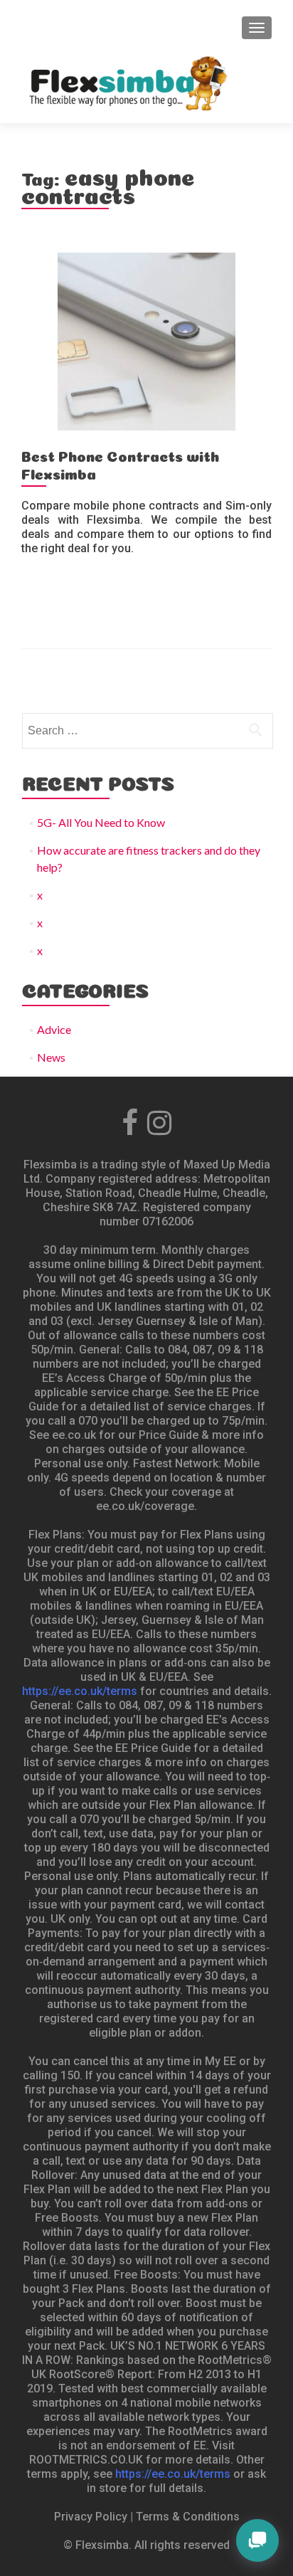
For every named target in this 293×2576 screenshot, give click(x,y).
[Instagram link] (159, 1119)
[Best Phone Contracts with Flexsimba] (146, 340)
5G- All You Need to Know (101, 822)
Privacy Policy (91, 2517)
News (51, 1057)
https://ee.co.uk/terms (80, 1691)
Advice (54, 1029)
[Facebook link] (130, 1119)
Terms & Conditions (188, 2517)
